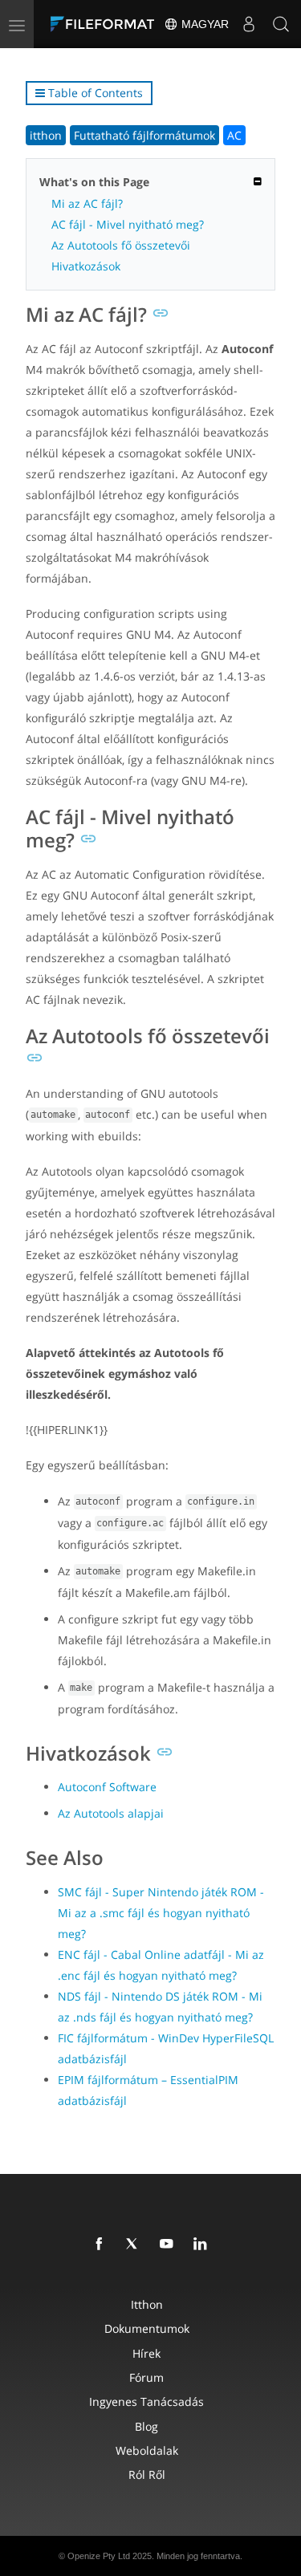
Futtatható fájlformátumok (144, 135)
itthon (46, 135)
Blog (146, 2426)
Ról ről (147, 2474)
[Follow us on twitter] (136, 2245)
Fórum (146, 2377)
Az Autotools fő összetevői (121, 245)
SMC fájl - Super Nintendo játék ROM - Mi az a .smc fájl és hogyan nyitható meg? (161, 1913)
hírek (146, 2353)
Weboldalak (147, 2450)
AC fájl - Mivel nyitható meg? (128, 224)
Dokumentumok (147, 2328)
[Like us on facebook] (102, 2245)
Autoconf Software (107, 1787)
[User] (249, 24)
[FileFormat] (106, 24)
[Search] (281, 24)
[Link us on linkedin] (203, 2245)
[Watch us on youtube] (169, 2245)
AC (234, 135)
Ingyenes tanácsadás (146, 2401)
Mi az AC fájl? (87, 203)
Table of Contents (94, 93)
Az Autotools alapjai (111, 1813)
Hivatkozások (86, 266)
